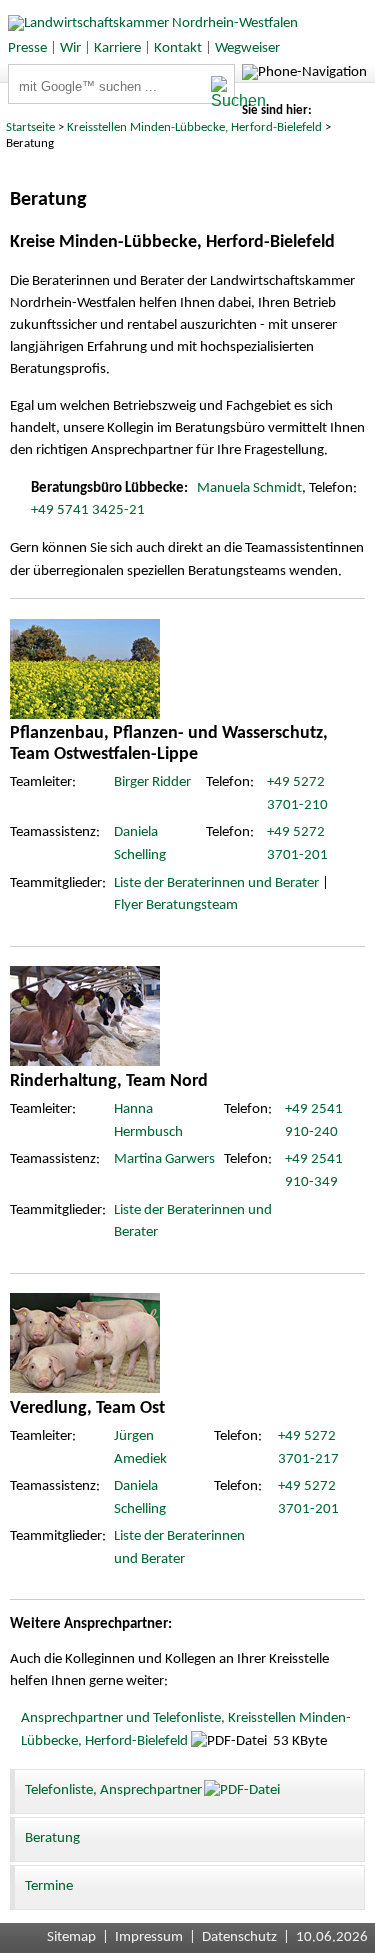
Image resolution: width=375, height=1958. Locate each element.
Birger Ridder (152, 782)
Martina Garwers (164, 1159)
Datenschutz (239, 1937)
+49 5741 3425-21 (88, 510)
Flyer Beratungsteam (176, 905)
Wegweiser (247, 48)
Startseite (30, 127)
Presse (27, 48)
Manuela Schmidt (249, 488)
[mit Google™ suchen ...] (222, 93)
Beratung (52, 1838)
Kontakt (178, 48)
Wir (70, 48)
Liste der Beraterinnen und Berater (216, 883)
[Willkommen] (149, 23)
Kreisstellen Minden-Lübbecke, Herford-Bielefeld (194, 127)
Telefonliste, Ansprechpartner (113, 1790)
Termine (49, 1886)
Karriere (117, 48)
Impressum (149, 1937)
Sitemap (71, 1937)
